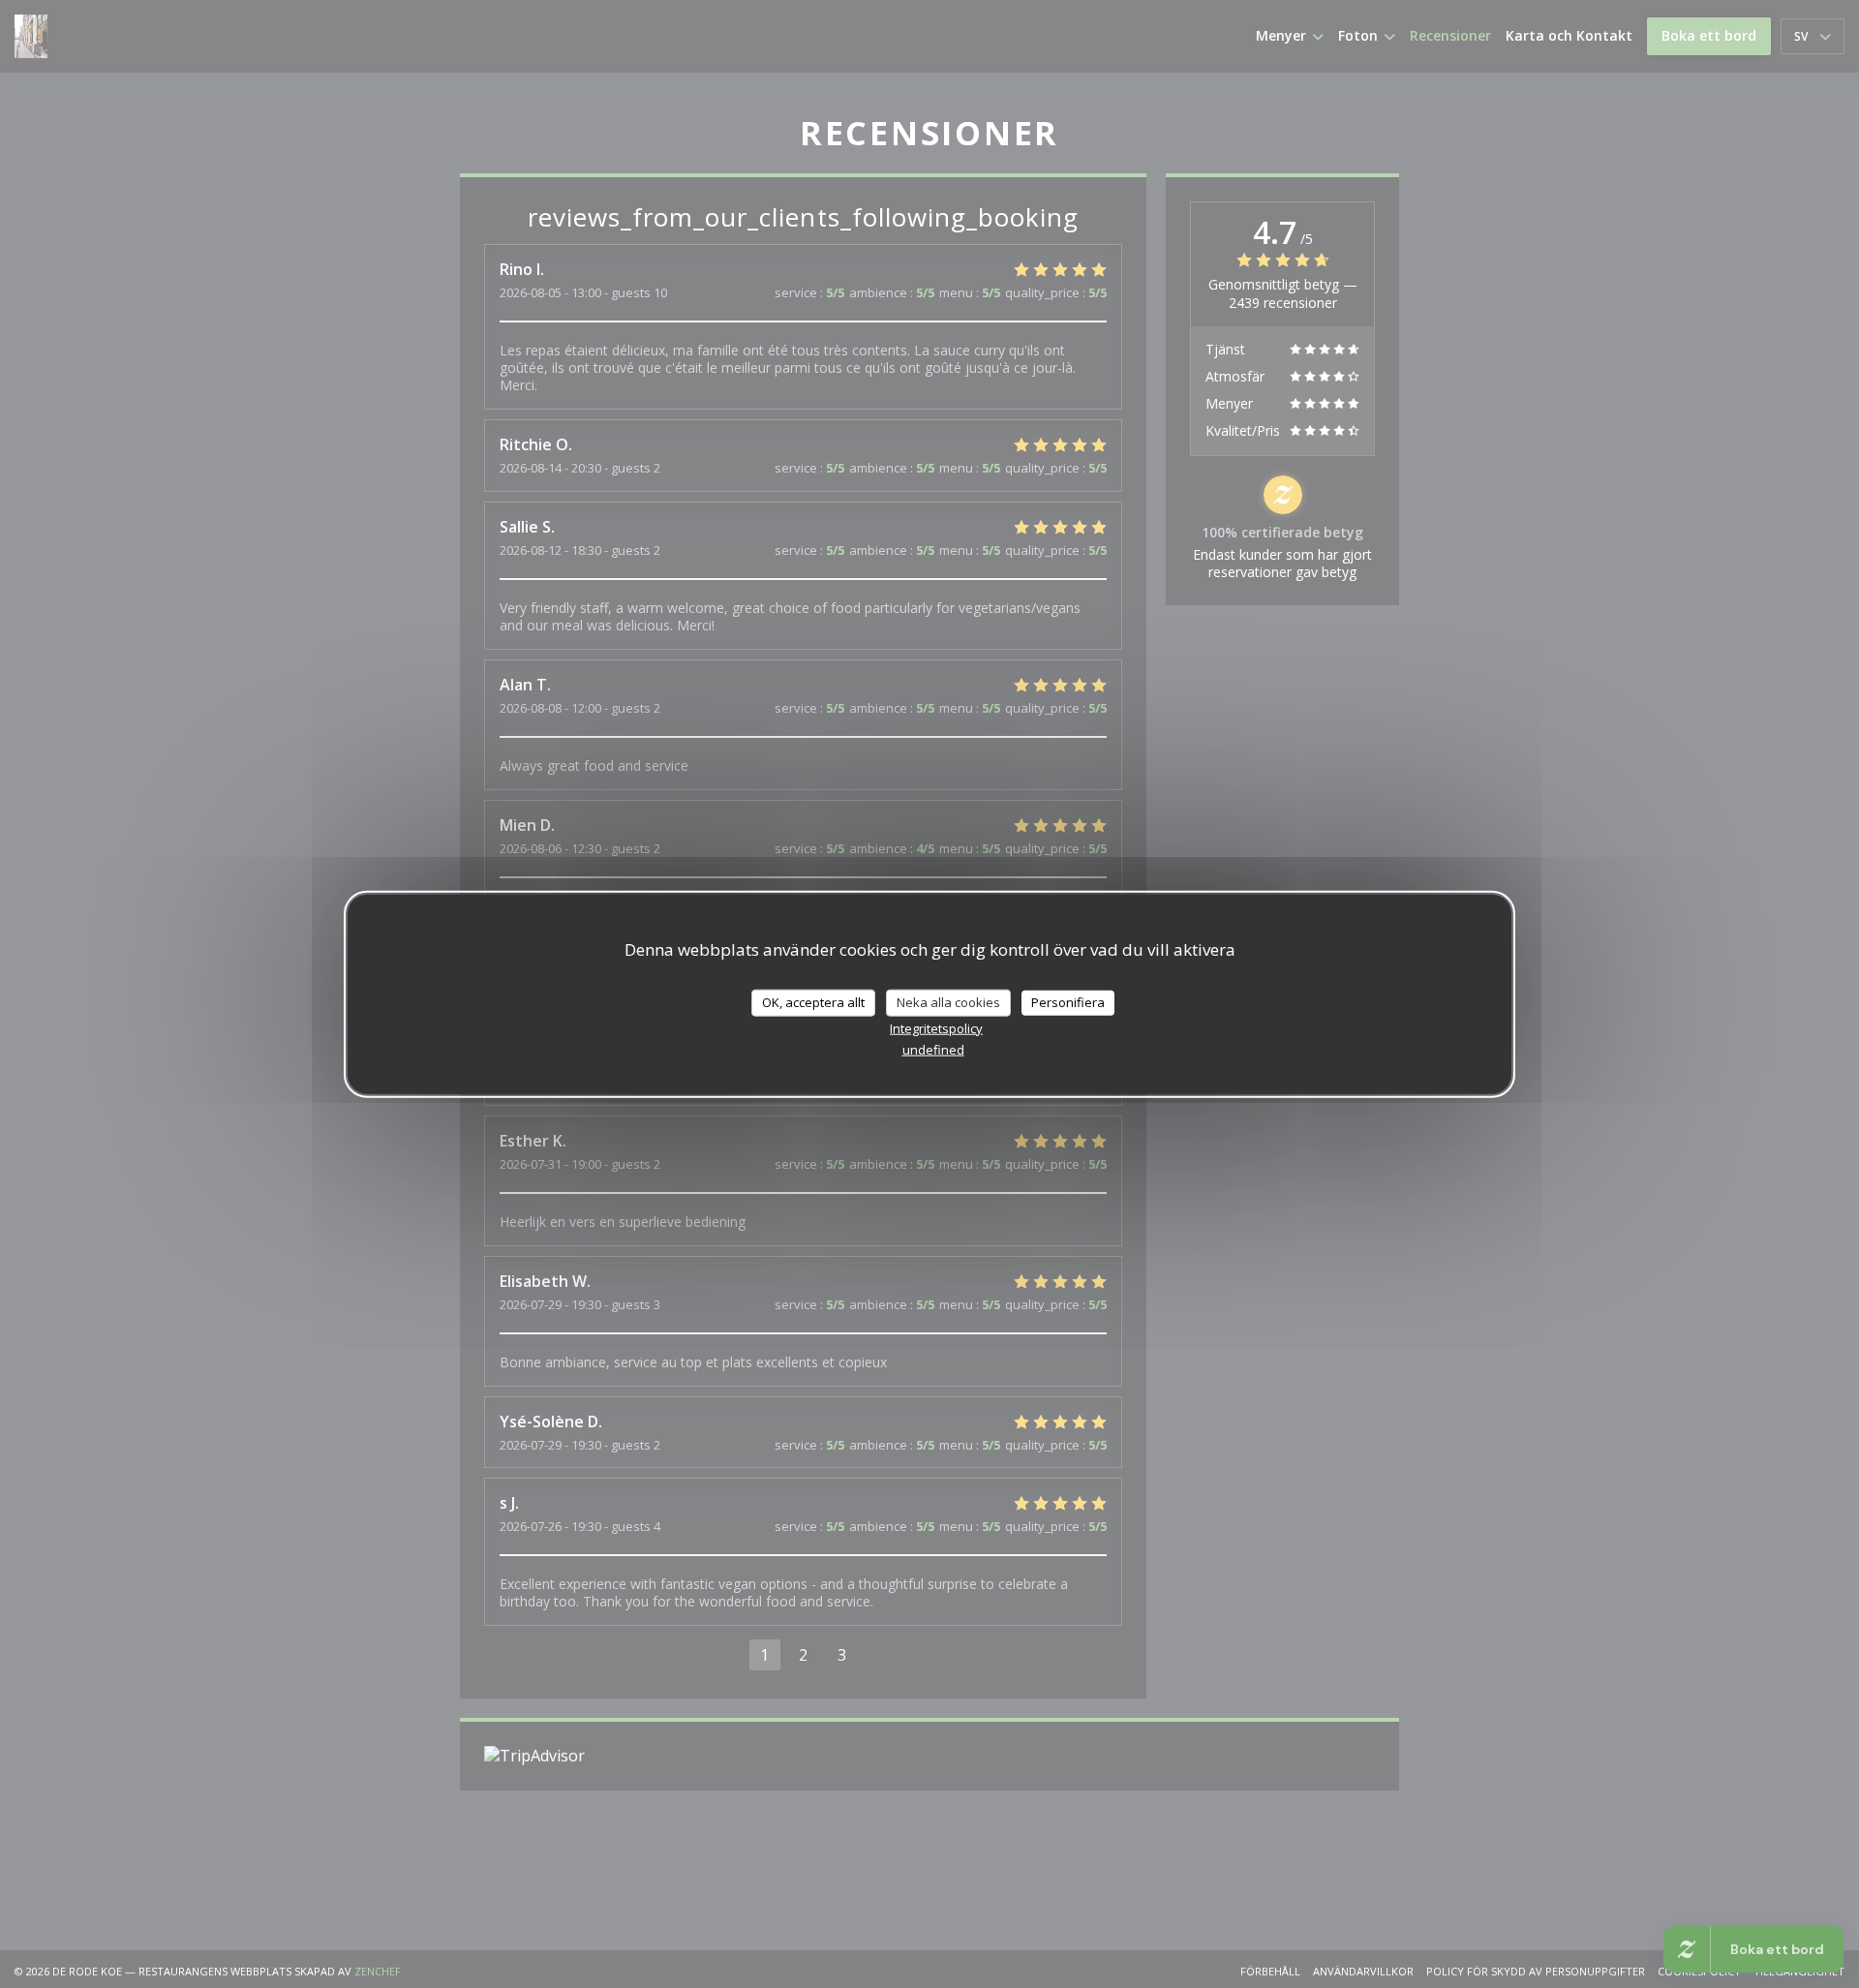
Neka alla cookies (948, 1001)
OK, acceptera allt (813, 1001)
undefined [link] (933, 1049)
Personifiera (1068, 1001)
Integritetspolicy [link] (936, 1027)
